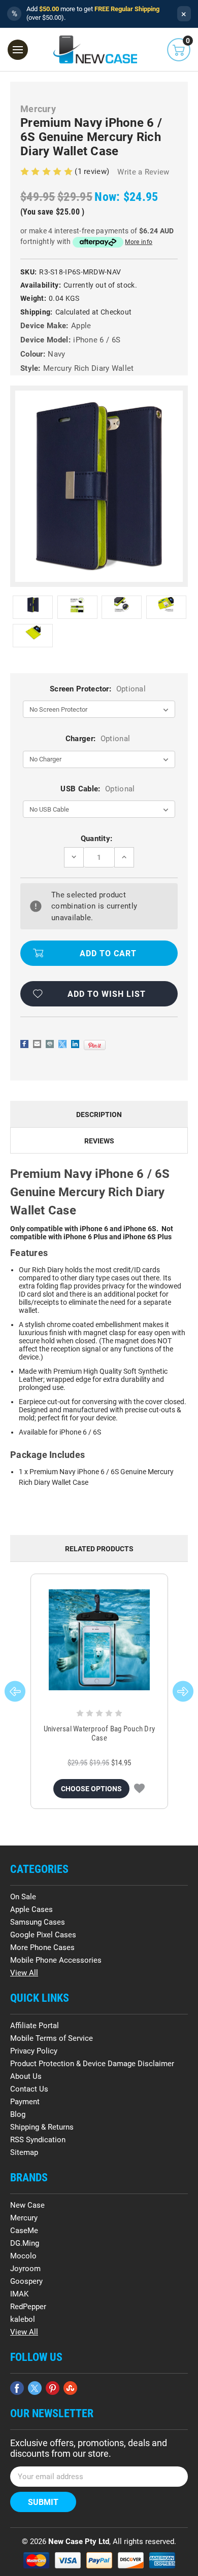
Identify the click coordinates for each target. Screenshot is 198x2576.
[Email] (37, 1044)
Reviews (99, 1141)
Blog (18, 2114)
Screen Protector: (98, 689)
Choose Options (91, 1789)
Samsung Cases (38, 1922)
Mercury (24, 2218)
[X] (62, 1044)
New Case (27, 2205)
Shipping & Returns (42, 2127)
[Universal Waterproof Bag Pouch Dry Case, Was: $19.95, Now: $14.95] (99, 1640)
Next (183, 1691)
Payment (25, 2102)
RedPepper (28, 2307)
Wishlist (139, 1789)
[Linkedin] (75, 1044)
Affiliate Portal (35, 2026)
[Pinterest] (95, 1045)
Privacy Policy (34, 2051)
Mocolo (23, 2256)
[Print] (50, 1044)
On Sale (23, 1897)
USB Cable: (97, 789)
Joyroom (25, 2269)
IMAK (19, 2294)
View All (24, 1973)
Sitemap (24, 2152)
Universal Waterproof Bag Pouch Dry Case (100, 1733)
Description (99, 1115)
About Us (26, 2076)
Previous (15, 1691)
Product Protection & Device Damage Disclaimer (92, 2064)
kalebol (23, 2319)
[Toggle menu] (18, 50)
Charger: (98, 739)
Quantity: (97, 839)
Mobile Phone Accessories (56, 1960)
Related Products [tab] (99, 1549)
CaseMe (24, 2231)
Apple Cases (31, 1909)
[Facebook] (24, 1044)
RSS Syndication (38, 2140)
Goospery (26, 2281)
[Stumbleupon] (70, 2388)
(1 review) (93, 171)
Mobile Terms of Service (52, 2038)
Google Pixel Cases (43, 1935)
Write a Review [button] (143, 172)
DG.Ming (25, 2243)
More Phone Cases (42, 1947)
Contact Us (29, 2089)
